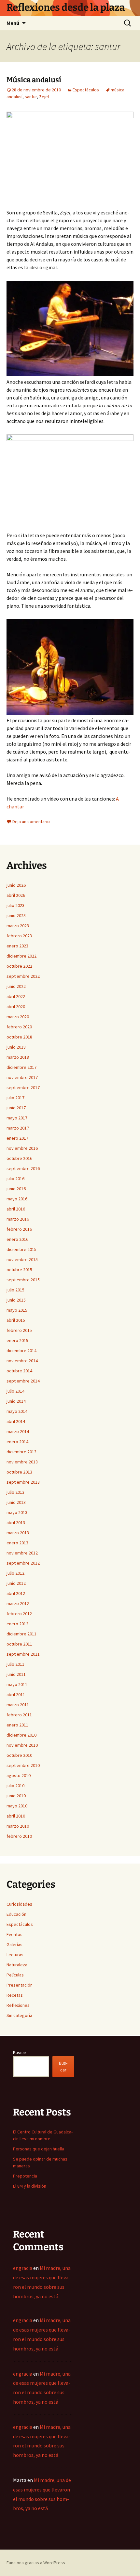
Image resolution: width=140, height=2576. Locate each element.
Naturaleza (17, 1965)
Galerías (14, 1944)
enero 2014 (17, 1442)
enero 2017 (17, 1138)
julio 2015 (15, 1290)
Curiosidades (19, 1904)
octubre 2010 (19, 1755)
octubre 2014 (19, 1371)
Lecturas (15, 1955)
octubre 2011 (19, 1644)
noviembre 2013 (22, 1462)
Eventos (14, 1934)
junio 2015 (16, 1300)
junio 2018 (16, 1047)
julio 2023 (15, 905)
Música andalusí (34, 80)
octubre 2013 (19, 1472)
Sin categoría (19, 2015)
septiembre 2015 (23, 1280)
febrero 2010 (19, 1836)
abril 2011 (16, 1694)
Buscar (20, 2053)
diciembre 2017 (21, 1067)
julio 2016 (15, 1179)
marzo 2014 (18, 1431)
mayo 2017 (17, 1118)
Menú (13, 23)
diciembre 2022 (21, 956)
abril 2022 (16, 996)
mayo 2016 (17, 1199)
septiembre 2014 (23, 1381)
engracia (23, 2268)
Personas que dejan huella (39, 2149)
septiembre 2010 (23, 1765)
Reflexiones (18, 2005)
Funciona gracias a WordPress (36, 2563)
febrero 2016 (19, 1229)
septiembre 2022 (23, 976)
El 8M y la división (30, 2186)
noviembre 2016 (22, 1148)
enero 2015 (17, 1340)
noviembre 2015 (22, 1259)
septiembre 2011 (23, 1654)
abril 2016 (16, 1209)
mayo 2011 (17, 1684)
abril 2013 (16, 1522)
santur (31, 97)
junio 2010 (16, 1796)
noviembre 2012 (22, 1553)
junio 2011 (16, 1674)
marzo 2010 (18, 1826)
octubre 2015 (19, 1270)
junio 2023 (16, 915)
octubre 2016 (19, 1158)
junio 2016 (16, 1189)
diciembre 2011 (21, 1634)
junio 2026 (16, 885)
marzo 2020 (18, 1017)
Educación (16, 1914)
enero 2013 (17, 1543)
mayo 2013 (17, 1512)
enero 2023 (17, 946)
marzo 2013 (18, 1533)
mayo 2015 (17, 1310)
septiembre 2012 (23, 1563)
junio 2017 (16, 1108)
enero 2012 (17, 1624)
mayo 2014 (17, 1411)
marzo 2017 (18, 1128)
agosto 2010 (19, 1775)
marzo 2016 (18, 1219)
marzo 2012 (18, 1603)
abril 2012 (16, 1593)
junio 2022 (16, 986)
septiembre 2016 (23, 1168)
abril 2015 (16, 1320)
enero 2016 (17, 1239)
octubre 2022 (19, 966)
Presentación (20, 1985)
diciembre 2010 (21, 1735)
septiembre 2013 (23, 1482)
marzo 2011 (18, 1705)
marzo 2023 (18, 926)
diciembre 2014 (21, 1350)
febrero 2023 (19, 936)
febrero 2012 (19, 1614)
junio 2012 (16, 1583)
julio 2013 (15, 1492)
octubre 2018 (19, 1037)
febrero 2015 (19, 1330)
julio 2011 (15, 1664)
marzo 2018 (18, 1057)
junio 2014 (16, 1401)
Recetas (15, 1995)
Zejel (44, 97)
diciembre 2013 (21, 1452)
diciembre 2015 (21, 1249)
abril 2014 (16, 1421)
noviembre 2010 (22, 1745)
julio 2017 (15, 1098)
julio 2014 (15, 1391)
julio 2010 (15, 1786)
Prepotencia (25, 2176)
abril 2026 (16, 895)
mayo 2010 (17, 1806)
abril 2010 (16, 1816)
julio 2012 (15, 1573)
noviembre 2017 (22, 1077)
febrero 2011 (19, 1715)
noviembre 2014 (22, 1361)
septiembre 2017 (23, 1087)
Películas (15, 1975)
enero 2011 (17, 1725)
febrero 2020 (19, 1027)
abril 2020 (16, 1007)
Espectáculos (86, 90)
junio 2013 (16, 1502)
